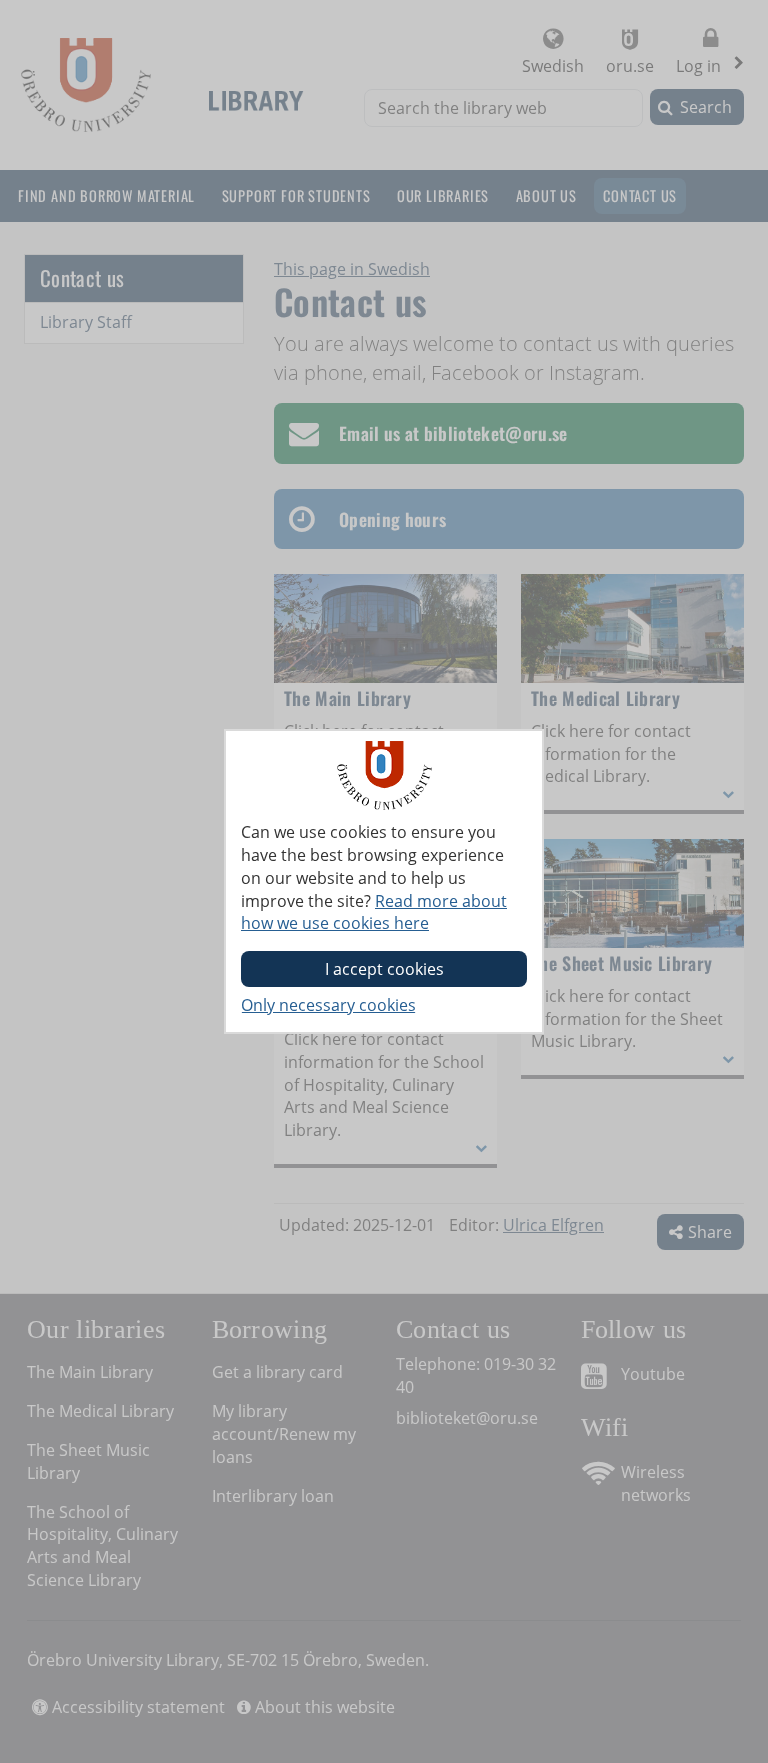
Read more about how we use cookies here (374, 912)
